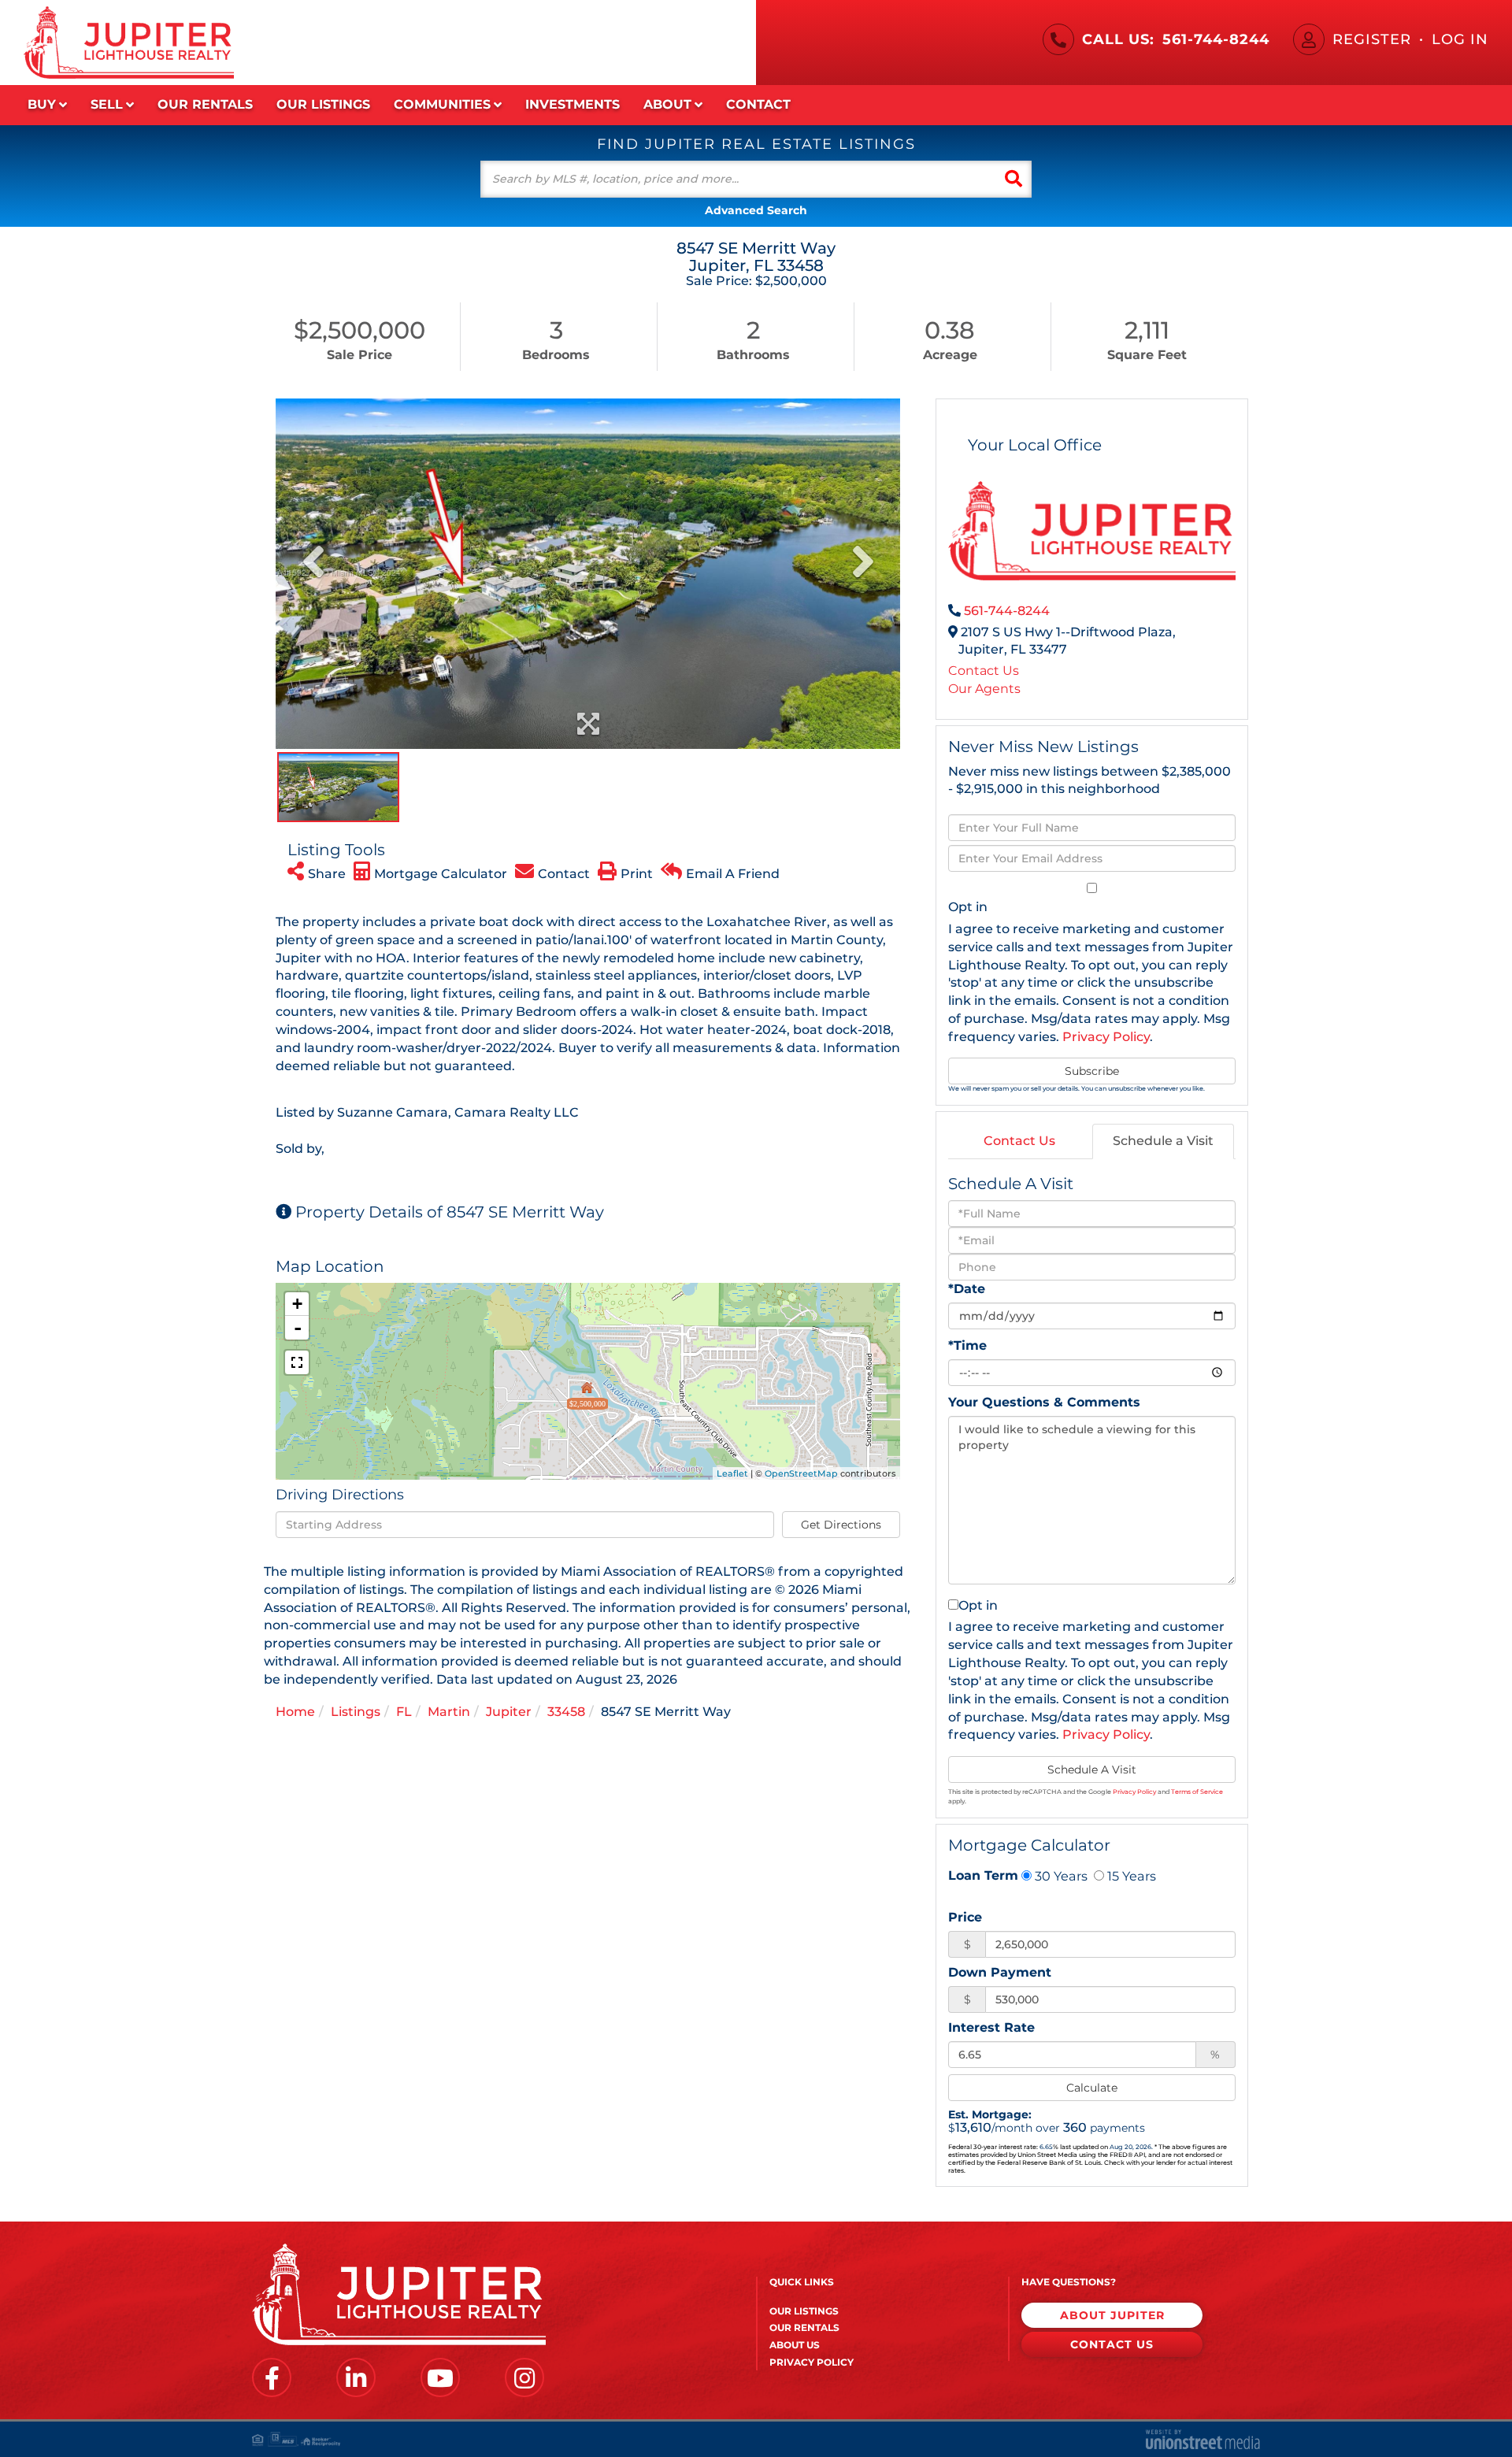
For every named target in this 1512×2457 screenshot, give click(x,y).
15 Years (1130, 1876)
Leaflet (732, 1473)
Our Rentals (804, 2327)
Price (965, 1917)
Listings (356, 1712)
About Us (795, 2345)
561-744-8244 (1216, 39)
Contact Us (984, 671)
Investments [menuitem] (573, 104)
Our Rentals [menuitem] (205, 104)
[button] (1014, 179)
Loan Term (983, 1875)
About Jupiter (1112, 2315)
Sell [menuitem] (107, 104)
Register (1372, 39)
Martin (449, 1712)
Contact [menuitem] (758, 104)
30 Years (1060, 1876)
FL (404, 1712)
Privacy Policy (1106, 1037)
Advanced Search (756, 210)
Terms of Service (1197, 1792)
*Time (967, 1345)
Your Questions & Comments (1044, 1402)
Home (295, 1712)
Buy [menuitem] (42, 104)
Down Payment (1000, 1972)
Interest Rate (991, 2027)
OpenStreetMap (801, 1473)
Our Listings (804, 2311)
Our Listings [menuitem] (323, 104)
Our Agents (984, 689)
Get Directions (841, 1525)
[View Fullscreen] (297, 1362)
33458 (566, 1712)
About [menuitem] (667, 104)
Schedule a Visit (1163, 1141)
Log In (1460, 39)
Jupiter (509, 1712)
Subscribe (1092, 1071)
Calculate (1092, 2088)
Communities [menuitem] (442, 104)
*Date (967, 1289)
